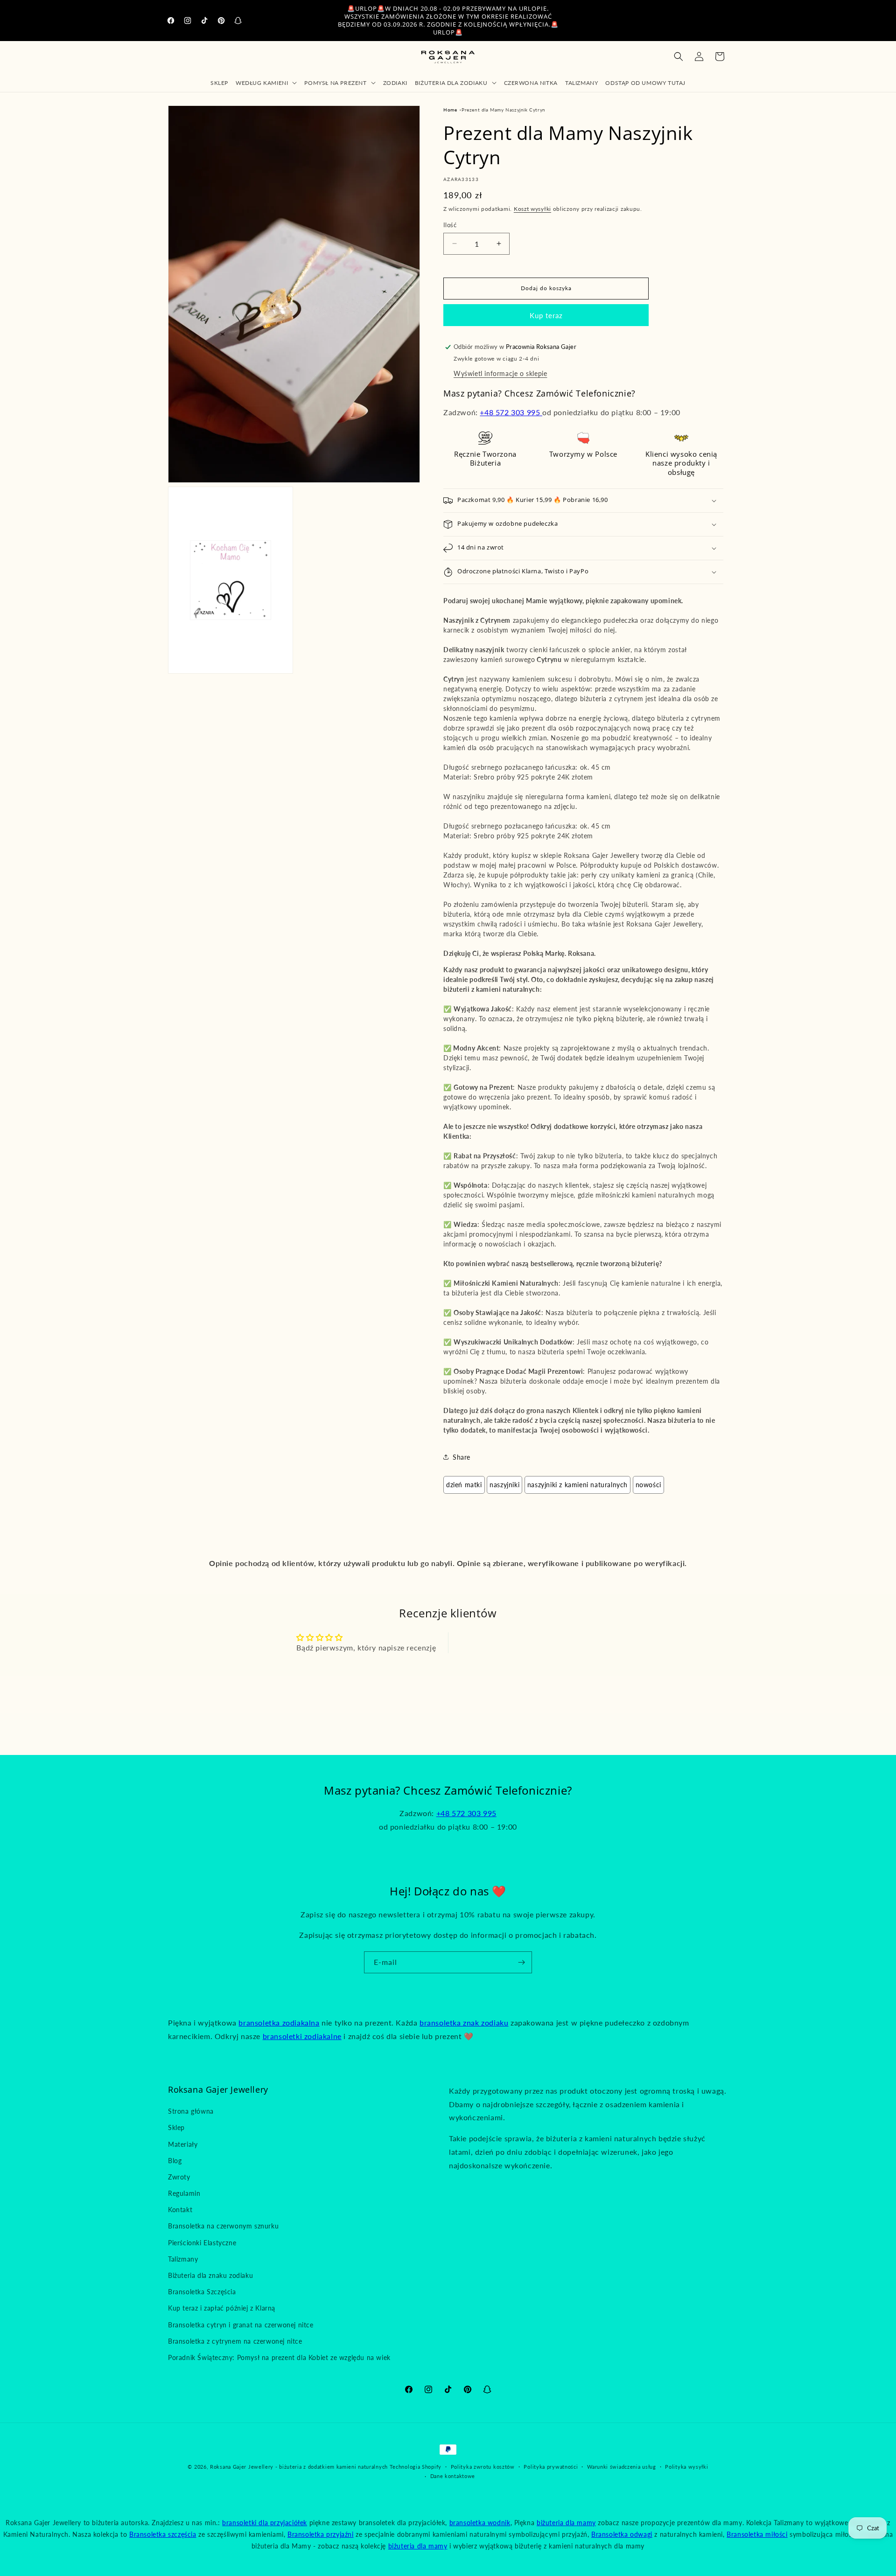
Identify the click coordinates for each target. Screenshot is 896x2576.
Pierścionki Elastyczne (202, 2243)
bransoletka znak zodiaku (464, 2023)
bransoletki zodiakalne (302, 2036)
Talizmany (183, 2259)
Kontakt (180, 2210)
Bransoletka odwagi (622, 2534)
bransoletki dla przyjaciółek (265, 2523)
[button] (266, 83)
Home (450, 110)
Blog (175, 2161)
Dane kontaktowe (453, 2476)
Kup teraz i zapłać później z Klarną (222, 2308)
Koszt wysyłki (532, 209)
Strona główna (191, 2111)
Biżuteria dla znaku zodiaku (210, 2275)
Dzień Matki (464, 1485)
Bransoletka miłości (757, 2534)
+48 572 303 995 (511, 412)
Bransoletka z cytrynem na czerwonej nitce (235, 2341)
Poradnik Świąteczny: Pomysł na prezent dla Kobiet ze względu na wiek (279, 2357)
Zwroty (179, 2177)
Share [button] (462, 1457)
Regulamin (184, 2193)
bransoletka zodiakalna (279, 2023)
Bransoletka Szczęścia (202, 2292)
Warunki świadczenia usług (622, 2467)
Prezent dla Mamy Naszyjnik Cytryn (504, 110)
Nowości (648, 1485)
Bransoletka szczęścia (163, 2534)
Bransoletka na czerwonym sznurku (223, 2226)
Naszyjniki (504, 1485)
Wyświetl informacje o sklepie (500, 373)
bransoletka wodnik (480, 2523)
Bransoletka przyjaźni (321, 2534)
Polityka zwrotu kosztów (483, 2467)
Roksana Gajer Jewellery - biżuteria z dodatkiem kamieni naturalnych (299, 2467)
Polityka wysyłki (686, 2467)
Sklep (176, 2127)
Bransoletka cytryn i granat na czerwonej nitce (241, 2325)
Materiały (183, 2144)
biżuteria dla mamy (566, 2523)
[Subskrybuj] (521, 1962)
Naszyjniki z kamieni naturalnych (577, 1485)
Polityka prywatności (551, 2467)
